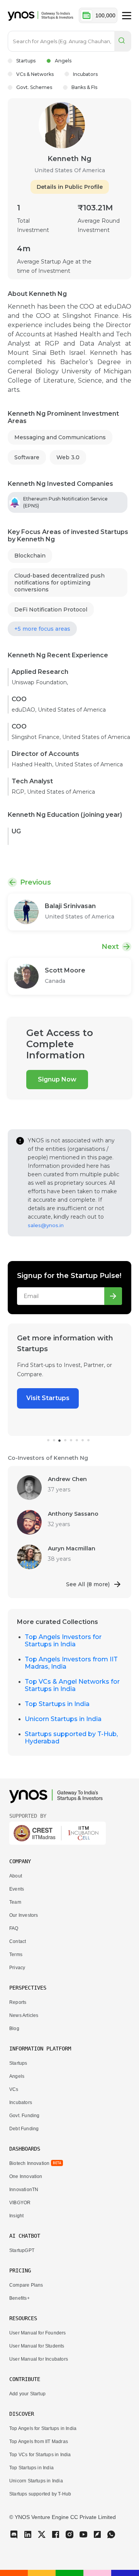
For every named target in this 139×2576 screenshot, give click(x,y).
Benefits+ (19, 2298)
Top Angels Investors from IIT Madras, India (71, 1663)
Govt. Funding (24, 2116)
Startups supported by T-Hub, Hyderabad (71, 1738)
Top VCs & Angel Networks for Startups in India (72, 1685)
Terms (16, 1955)
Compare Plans (26, 2285)
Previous (36, 882)
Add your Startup (27, 2394)
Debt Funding (24, 2129)
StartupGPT (22, 2250)
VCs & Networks (35, 74)
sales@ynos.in (46, 1225)
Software (27, 457)
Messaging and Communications (60, 437)
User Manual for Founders (38, 2333)
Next (110, 947)
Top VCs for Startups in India (40, 2455)
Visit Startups (48, 1398)
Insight (16, 2216)
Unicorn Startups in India (63, 1719)
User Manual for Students (37, 2346)
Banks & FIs (84, 87)
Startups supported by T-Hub (40, 2494)
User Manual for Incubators (39, 2359)
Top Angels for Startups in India (43, 2428)
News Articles (24, 2015)
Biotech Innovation (29, 2163)
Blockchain (30, 556)
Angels (63, 61)
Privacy (17, 1968)
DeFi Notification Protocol (51, 610)
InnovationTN (24, 2190)
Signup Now (57, 1079)
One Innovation (26, 2176)
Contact (18, 1941)
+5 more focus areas (42, 629)
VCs (14, 2089)
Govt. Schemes (34, 87)
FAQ (14, 1928)
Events (17, 1889)
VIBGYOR (20, 2203)
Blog (14, 2029)
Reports (18, 2002)
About (16, 1876)
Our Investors (24, 1915)
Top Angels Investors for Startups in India (63, 1641)
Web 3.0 (68, 457)
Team (15, 1902)
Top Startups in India (57, 1704)
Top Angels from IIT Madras (39, 2442)
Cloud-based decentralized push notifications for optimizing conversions (59, 583)
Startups (26, 61)
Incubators (85, 74)
